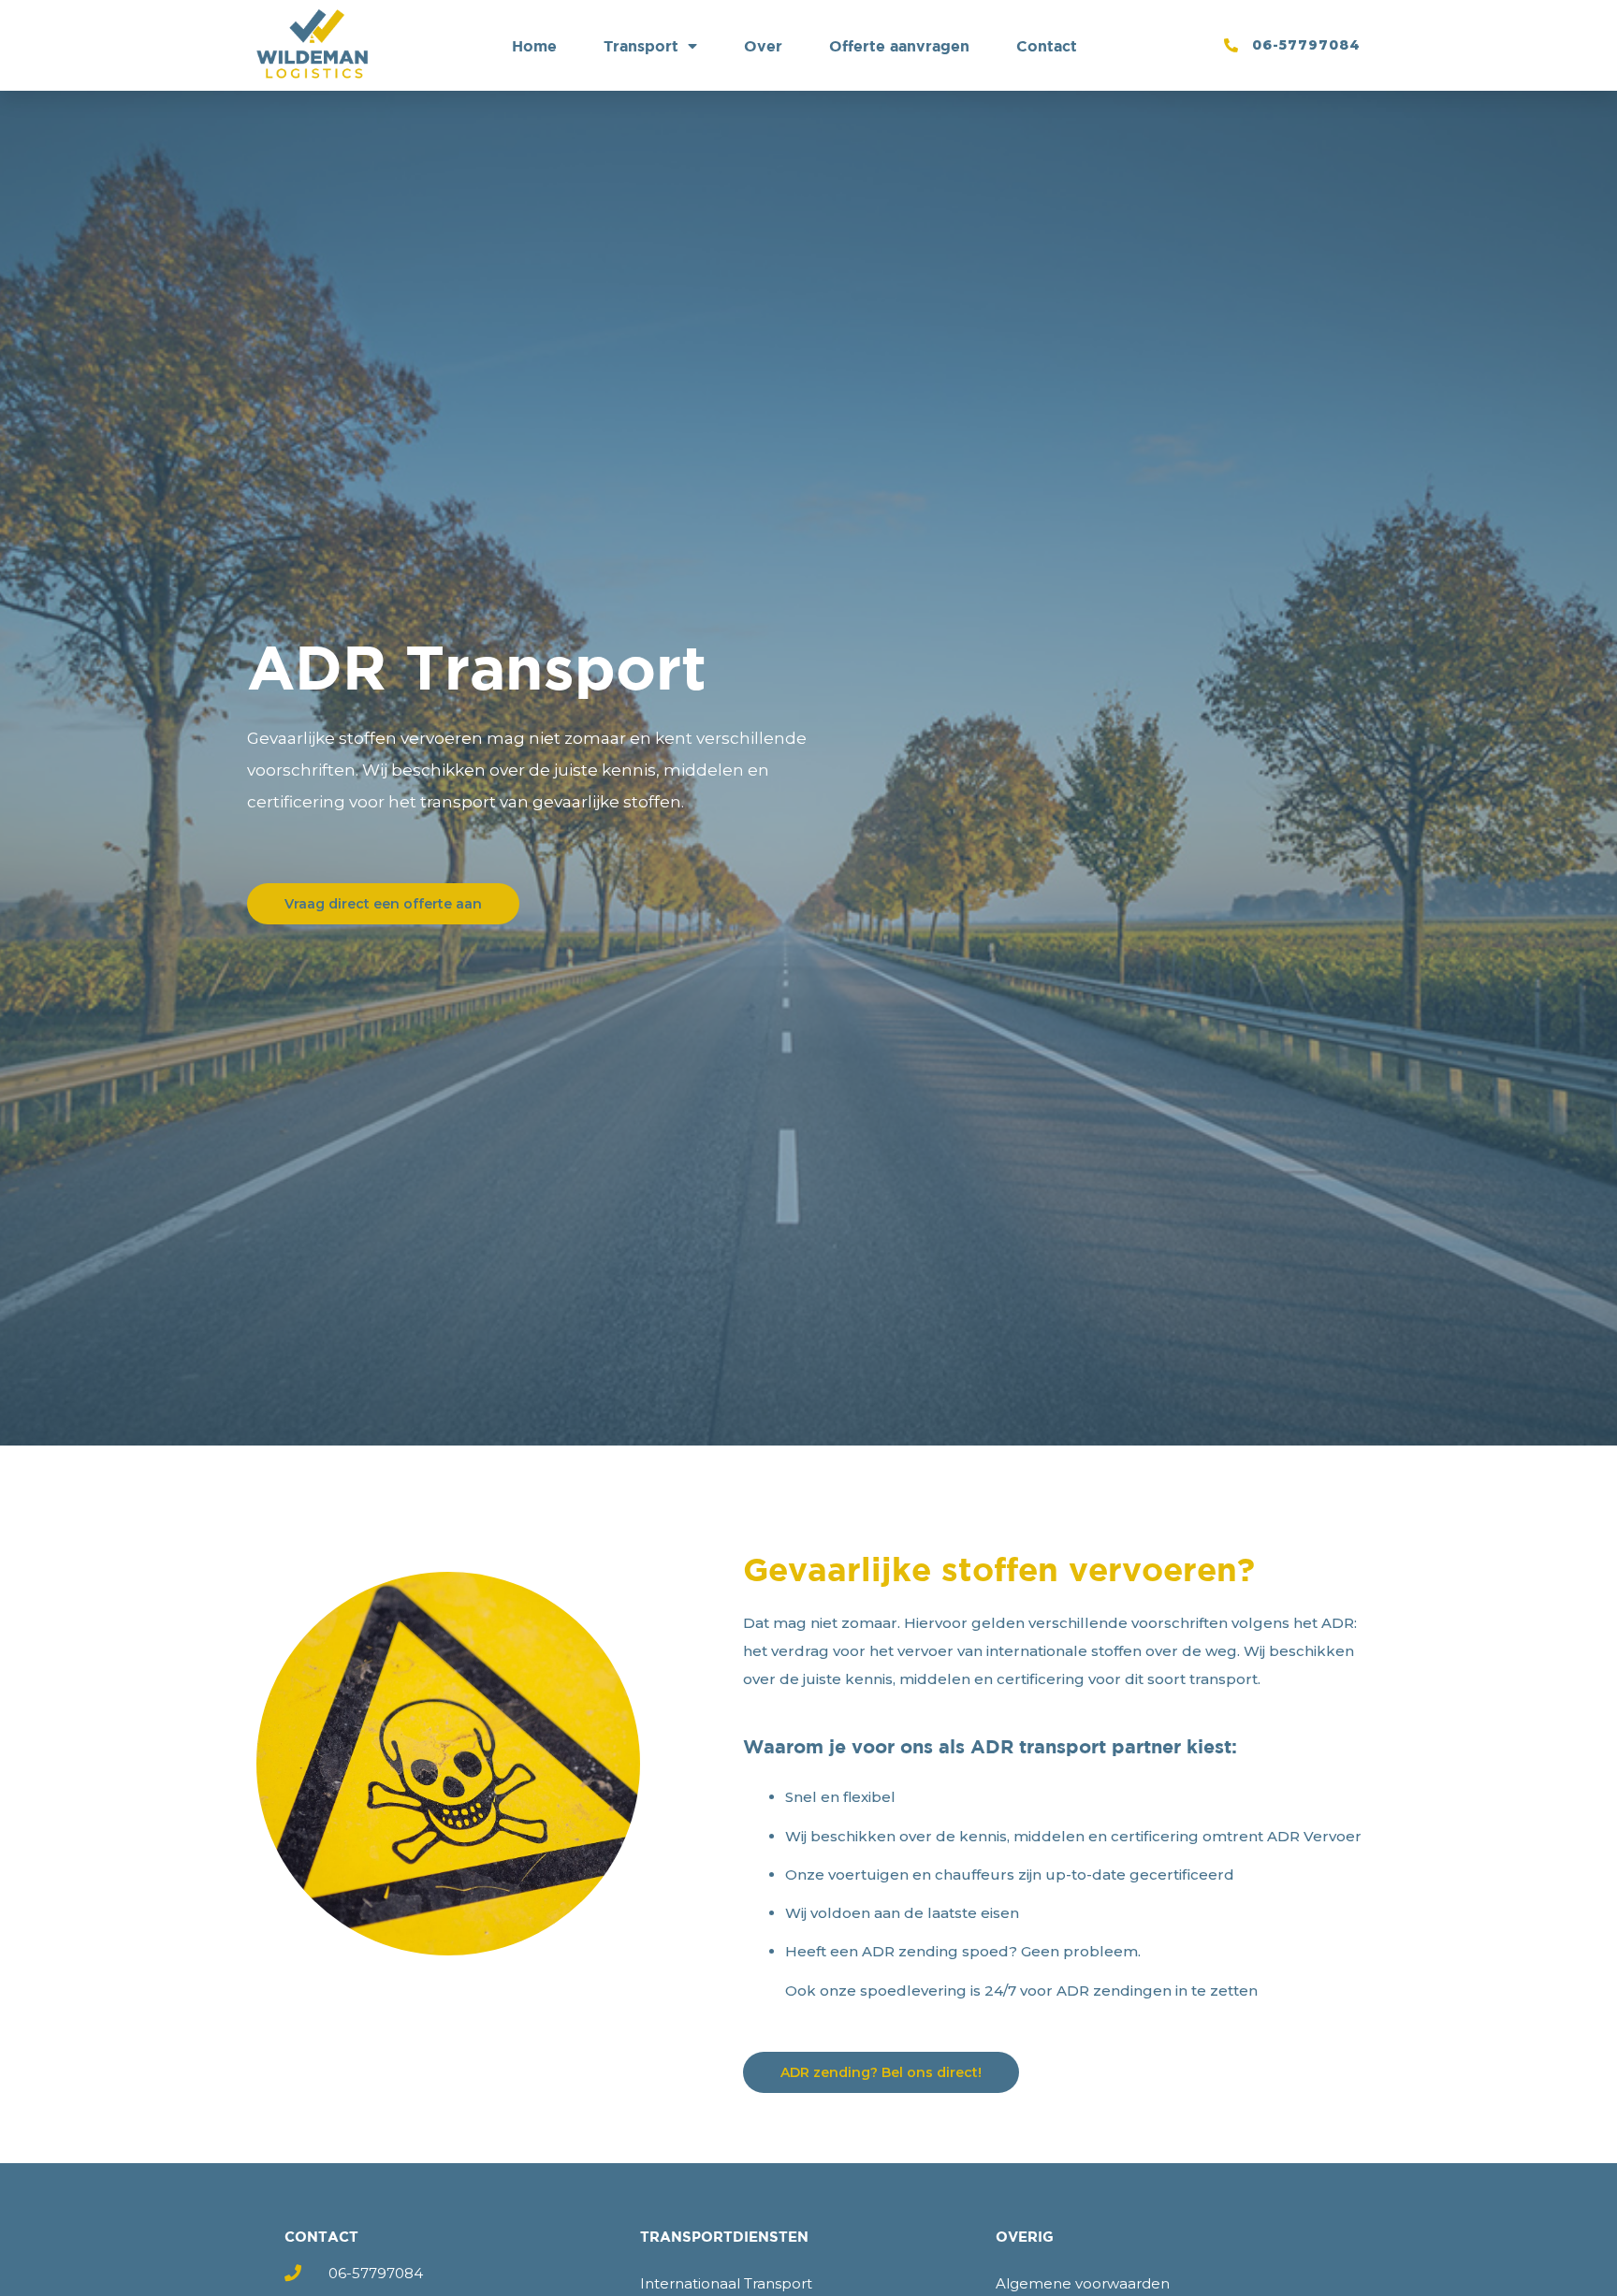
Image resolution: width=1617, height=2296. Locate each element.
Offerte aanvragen (899, 46)
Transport (641, 46)
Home (534, 46)
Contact (1047, 46)
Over (763, 46)
